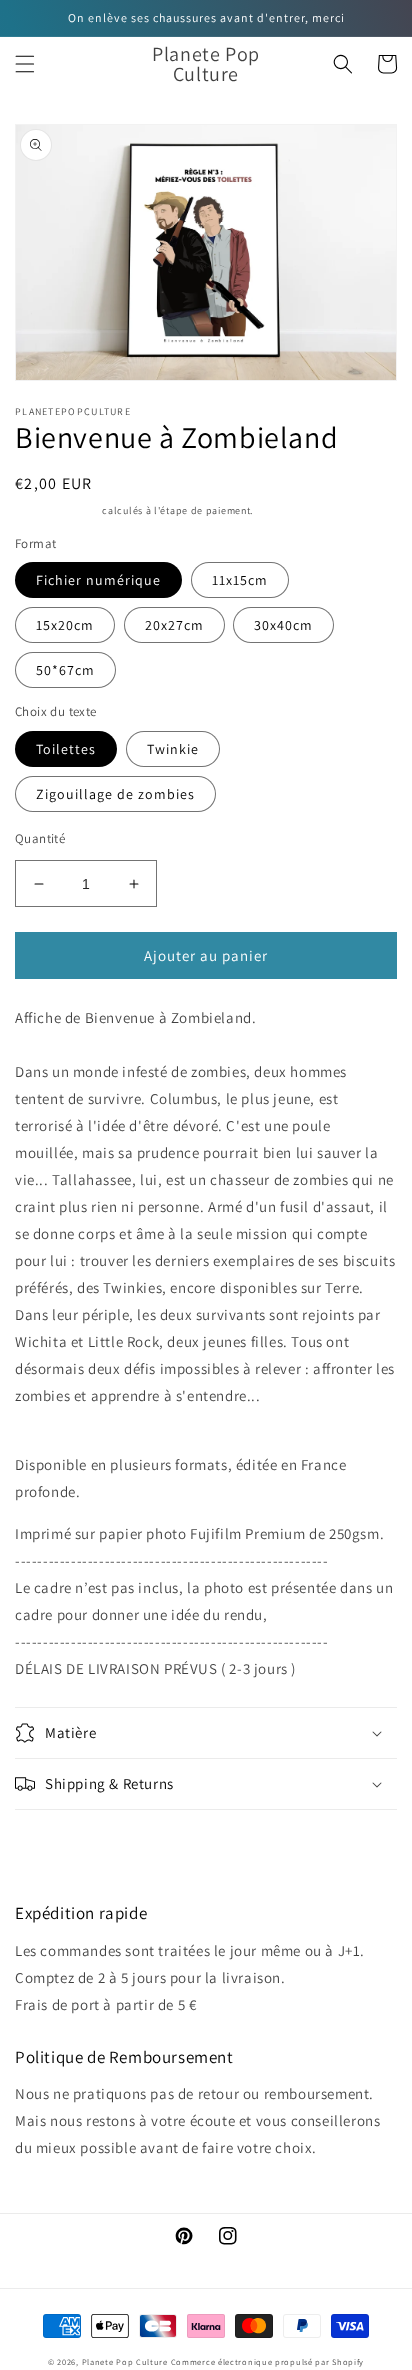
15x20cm (65, 625)
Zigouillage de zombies (115, 794)
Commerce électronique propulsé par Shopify (267, 2361)
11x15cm (240, 580)
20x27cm (174, 625)
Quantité (40, 838)
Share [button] (56, 1837)
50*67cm (65, 670)
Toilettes (66, 749)
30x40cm (283, 625)
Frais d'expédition (57, 510)
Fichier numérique (98, 580)
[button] (25, 64)
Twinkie (173, 749)
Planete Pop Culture (125, 2361)
